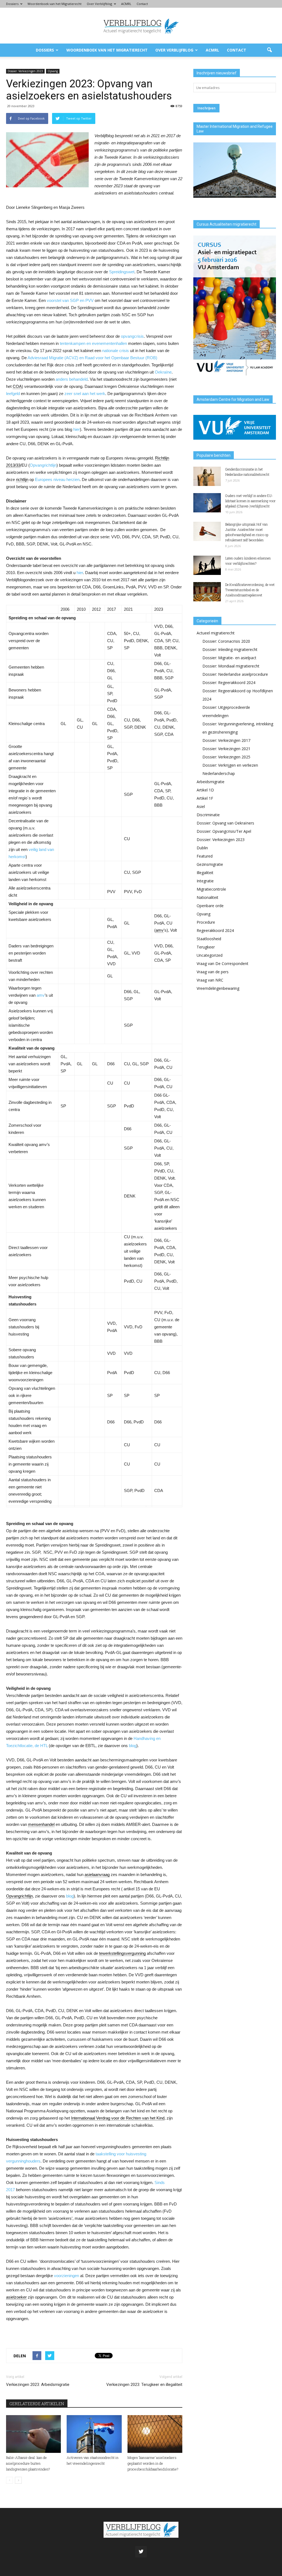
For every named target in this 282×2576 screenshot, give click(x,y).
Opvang (53, 71)
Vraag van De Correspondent (223, 963)
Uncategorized (210, 955)
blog (133, 1746)
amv (41, 995)
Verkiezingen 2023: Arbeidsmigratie (38, 2385)
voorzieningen (67, 2276)
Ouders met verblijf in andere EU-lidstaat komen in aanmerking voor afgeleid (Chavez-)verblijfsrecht (250, 501)
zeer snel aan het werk (85, 394)
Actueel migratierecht (216, 633)
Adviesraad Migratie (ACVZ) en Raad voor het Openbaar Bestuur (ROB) (92, 358)
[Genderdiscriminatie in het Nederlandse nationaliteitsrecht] (207, 476)
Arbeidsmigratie (211, 782)
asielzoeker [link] (16, 2297)
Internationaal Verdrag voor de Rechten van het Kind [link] (118, 2118)
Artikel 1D (205, 790)
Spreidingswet (122, 272)
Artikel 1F (205, 798)
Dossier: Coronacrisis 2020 (226, 641)
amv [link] (160, 930)
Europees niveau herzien (57, 479)
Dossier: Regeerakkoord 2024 (229, 682)
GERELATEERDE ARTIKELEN (37, 2404)
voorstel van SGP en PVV (70, 300)
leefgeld (13, 394)
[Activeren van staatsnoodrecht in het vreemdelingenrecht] (94, 2434)
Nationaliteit (208, 897)
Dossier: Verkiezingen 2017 (226, 740)
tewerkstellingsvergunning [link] (122, 1953)
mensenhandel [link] (41, 1824)
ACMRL (126, 4)
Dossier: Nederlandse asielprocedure (235, 674)
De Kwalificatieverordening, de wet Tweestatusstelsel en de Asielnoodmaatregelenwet (250, 590)
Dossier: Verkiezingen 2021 (226, 749)
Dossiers (12, 4)
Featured (205, 856)
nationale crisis (116, 351)
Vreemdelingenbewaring (218, 988)
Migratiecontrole (211, 889)
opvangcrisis (132, 336)
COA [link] (17, 386)
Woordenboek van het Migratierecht (55, 4)
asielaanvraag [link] (97, 1874)
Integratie (205, 881)
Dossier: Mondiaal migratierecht (231, 666)
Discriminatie (208, 815)
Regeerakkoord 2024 (215, 930)
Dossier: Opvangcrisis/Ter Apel (224, 831)
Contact (142, 4)
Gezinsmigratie (210, 864)
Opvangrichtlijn (43, 465)
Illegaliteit (205, 873)
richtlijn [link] (22, 479)
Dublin (202, 848)
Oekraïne (163, 372)
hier (77, 429)
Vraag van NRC (210, 980)
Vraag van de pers (213, 972)
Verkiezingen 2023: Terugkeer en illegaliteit (144, 2385)
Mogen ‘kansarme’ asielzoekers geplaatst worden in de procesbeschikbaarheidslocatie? (153, 2463)
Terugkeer (206, 947)
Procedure (206, 922)
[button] (269, 50)
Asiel (201, 806)
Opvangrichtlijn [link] (19, 1896)
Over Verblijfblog (99, 4)
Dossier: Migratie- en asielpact (229, 658)
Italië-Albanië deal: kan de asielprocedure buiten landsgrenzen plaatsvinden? (28, 2463)
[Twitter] (141, 2552)
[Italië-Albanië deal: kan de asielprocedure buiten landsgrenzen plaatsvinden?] (33, 2434)
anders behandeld (72, 379)
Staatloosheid (209, 939)
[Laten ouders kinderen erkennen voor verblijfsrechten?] (207, 565)
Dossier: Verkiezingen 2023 (25, 71)
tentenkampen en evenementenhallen (93, 343)
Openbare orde (210, 906)
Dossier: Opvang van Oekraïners (225, 823)
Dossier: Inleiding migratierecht (230, 649)
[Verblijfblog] (141, 26)
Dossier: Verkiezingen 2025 (226, 757)
